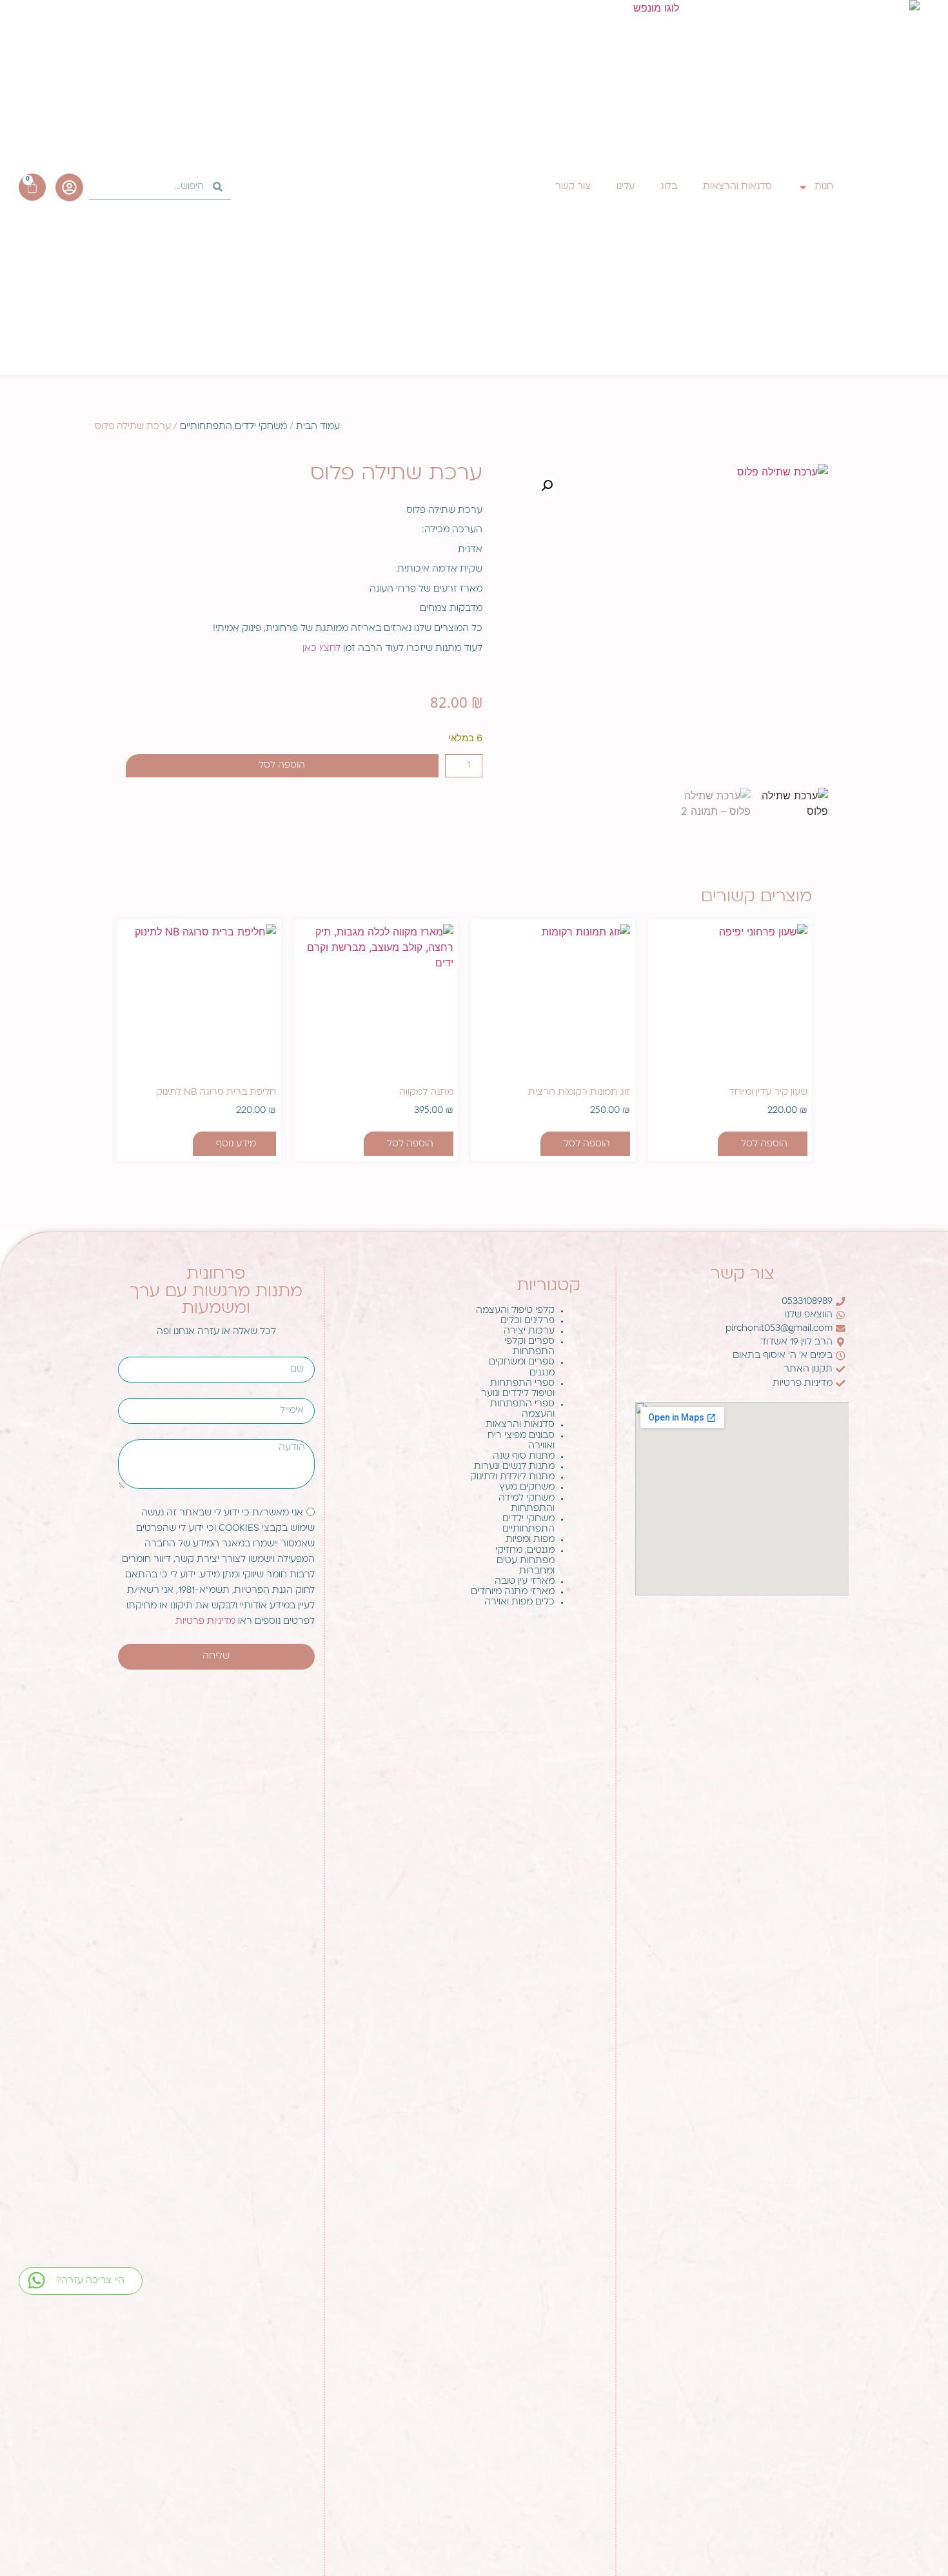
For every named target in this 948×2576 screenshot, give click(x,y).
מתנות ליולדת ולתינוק (512, 1477)
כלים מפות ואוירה (519, 1602)
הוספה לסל (282, 765)
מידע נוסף (236, 1144)
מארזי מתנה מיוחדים (513, 1592)
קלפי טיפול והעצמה (515, 1311)
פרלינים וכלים (528, 1321)
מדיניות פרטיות (207, 1621)
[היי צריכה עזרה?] (36, 2280)
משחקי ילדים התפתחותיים (233, 427)
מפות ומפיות (530, 1540)
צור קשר (573, 187)
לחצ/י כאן (321, 649)
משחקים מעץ (527, 1487)
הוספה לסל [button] (764, 1144)
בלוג (669, 187)
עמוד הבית (318, 427)
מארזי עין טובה (525, 1582)
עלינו (626, 187)
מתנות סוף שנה (524, 1456)
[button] (547, 486)
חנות (824, 187)
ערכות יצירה (529, 1331)
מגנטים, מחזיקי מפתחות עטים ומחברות (525, 1561)
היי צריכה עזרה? (90, 2281)
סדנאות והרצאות (737, 187)
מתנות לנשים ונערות (514, 1467)
